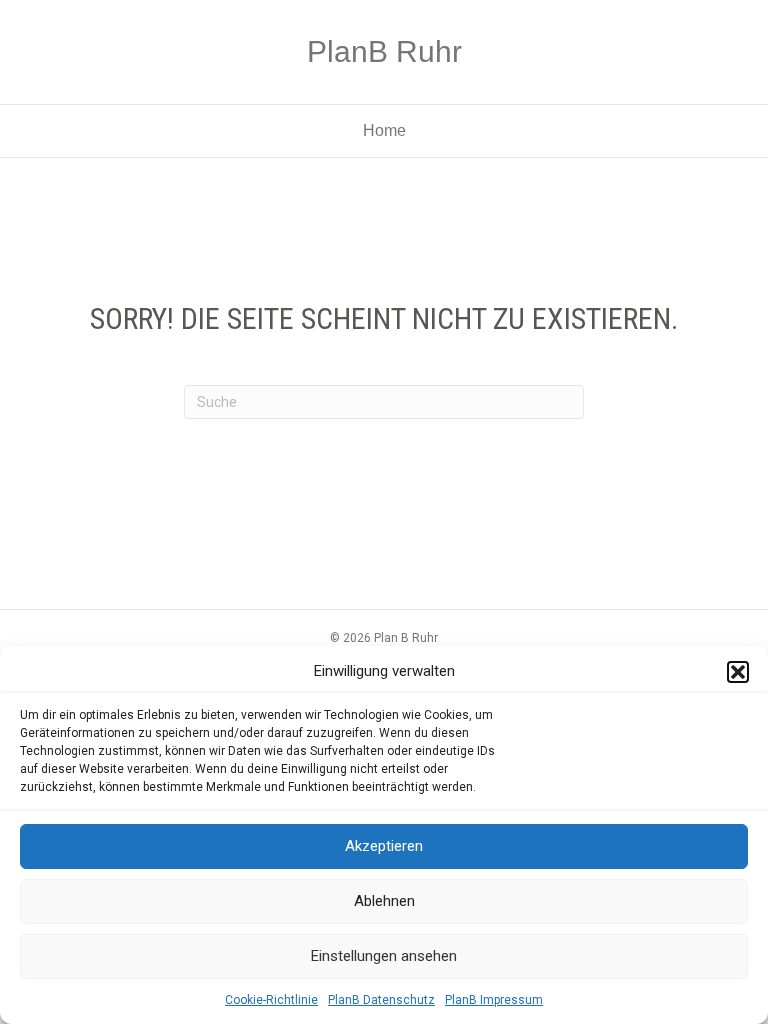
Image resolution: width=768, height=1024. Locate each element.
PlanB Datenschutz (381, 1000)
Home (384, 130)
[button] (738, 672)
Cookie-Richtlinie (271, 1000)
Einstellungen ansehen (384, 956)
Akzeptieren (384, 846)
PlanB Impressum (494, 1000)
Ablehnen (384, 901)
